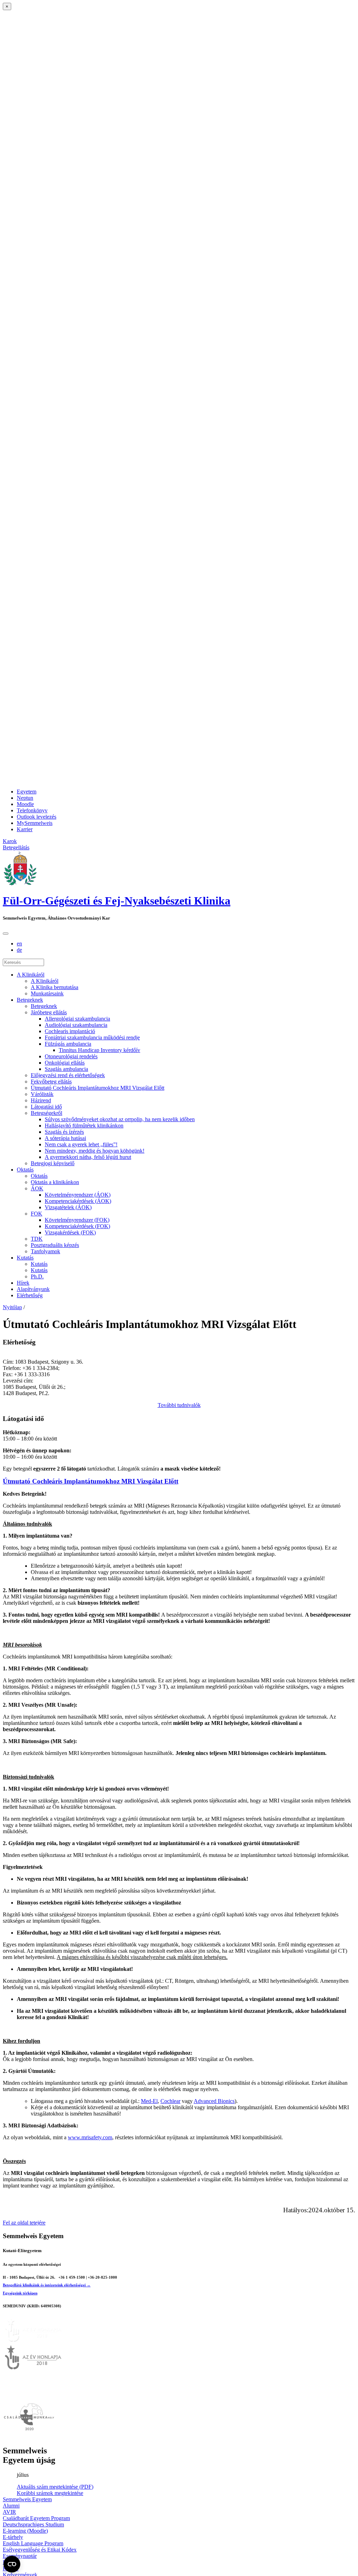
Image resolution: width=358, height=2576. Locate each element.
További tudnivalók (179, 1405)
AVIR (9, 2512)
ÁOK (37, 1188)
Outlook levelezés (37, 817)
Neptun (25, 798)
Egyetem (27, 792)
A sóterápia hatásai (65, 1138)
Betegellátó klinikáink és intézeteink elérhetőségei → (47, 2285)
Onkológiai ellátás (65, 1063)
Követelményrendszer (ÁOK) (78, 1195)
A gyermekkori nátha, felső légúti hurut (88, 1157)
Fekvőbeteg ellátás (51, 1082)
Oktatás (25, 1170)
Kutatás (25, 1258)
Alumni (11, 2506)
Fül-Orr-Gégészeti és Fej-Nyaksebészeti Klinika (117, 901)
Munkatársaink (47, 993)
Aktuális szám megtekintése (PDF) (55, 2487)
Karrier (25, 829)
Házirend (41, 1100)
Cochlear (170, 2101)
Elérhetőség (30, 1295)
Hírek (23, 1283)
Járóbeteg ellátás (49, 1012)
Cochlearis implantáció (70, 1031)
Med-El (149, 2101)
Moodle (25, 804)
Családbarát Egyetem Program (36, 2518)
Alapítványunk (33, 1289)
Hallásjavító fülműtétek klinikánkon (84, 1126)
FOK (37, 1214)
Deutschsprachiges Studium (33, 2524)
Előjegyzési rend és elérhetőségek (68, 1075)
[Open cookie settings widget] (12, 2564)
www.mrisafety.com (90, 2137)
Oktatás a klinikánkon (55, 1182)
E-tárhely (13, 2537)
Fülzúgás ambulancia (68, 1044)
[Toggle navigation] (6, 934)
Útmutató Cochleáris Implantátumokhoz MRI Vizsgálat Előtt (98, 1088)
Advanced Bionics (214, 2101)
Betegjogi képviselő (53, 1163)
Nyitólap (12, 1307)
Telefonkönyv (32, 810)
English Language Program (33, 2543)
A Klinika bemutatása (55, 987)
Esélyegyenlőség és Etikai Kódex (40, 2550)
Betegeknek (30, 1000)
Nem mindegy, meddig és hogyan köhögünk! (95, 1151)
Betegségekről (46, 1113)
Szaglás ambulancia (66, 1069)
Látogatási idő (46, 1107)
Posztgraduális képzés (55, 1245)
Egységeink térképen (20, 2293)
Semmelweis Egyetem (27, 2499)
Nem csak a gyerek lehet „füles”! (81, 1144)
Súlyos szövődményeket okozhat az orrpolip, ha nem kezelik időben (120, 1119)
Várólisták (42, 1094)
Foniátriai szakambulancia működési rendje (92, 1037)
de (19, 950)
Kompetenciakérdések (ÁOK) (78, 1201)
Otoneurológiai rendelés (71, 1056)
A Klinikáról (31, 975)
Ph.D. (37, 1276)
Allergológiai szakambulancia (77, 1019)
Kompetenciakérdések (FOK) (77, 1226)
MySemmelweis (35, 823)
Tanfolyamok (45, 1251)
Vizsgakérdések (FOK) (70, 1232)
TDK (37, 1239)
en (19, 944)
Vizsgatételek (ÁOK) (68, 1207)
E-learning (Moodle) (25, 2531)
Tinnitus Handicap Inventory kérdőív (99, 1050)
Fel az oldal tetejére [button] (24, 2223)
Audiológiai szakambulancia (76, 1025)
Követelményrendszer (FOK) (77, 1220)
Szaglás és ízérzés (64, 1132)
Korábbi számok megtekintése (50, 2493)
